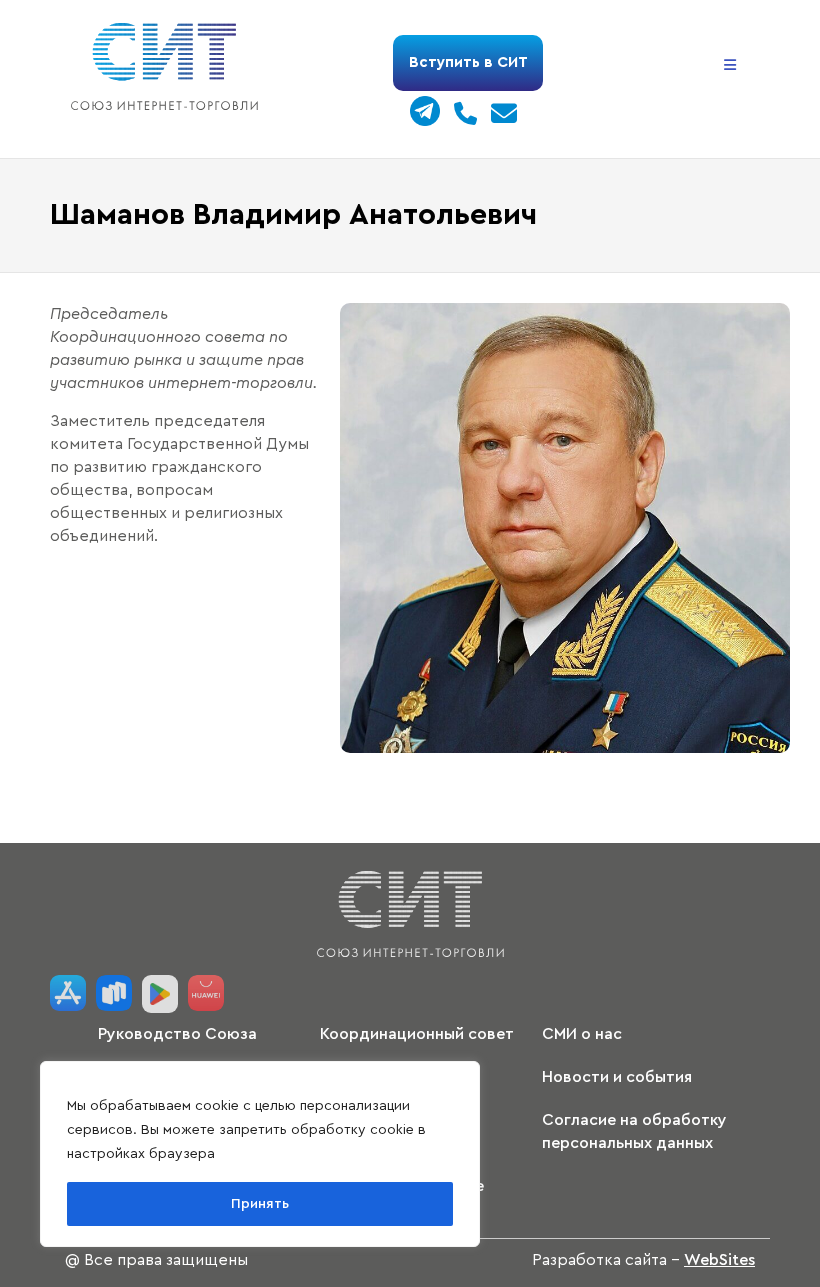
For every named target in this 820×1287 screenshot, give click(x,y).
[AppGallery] (206, 994)
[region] (260, 1154)
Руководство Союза (177, 1034)
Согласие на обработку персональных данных (634, 1131)
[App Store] (68, 994)
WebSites (719, 1260)
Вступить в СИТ (468, 62)
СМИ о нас (582, 1034)
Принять (260, 1204)
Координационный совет (417, 1034)
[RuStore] (114, 994)
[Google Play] (160, 994)
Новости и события (617, 1077)
